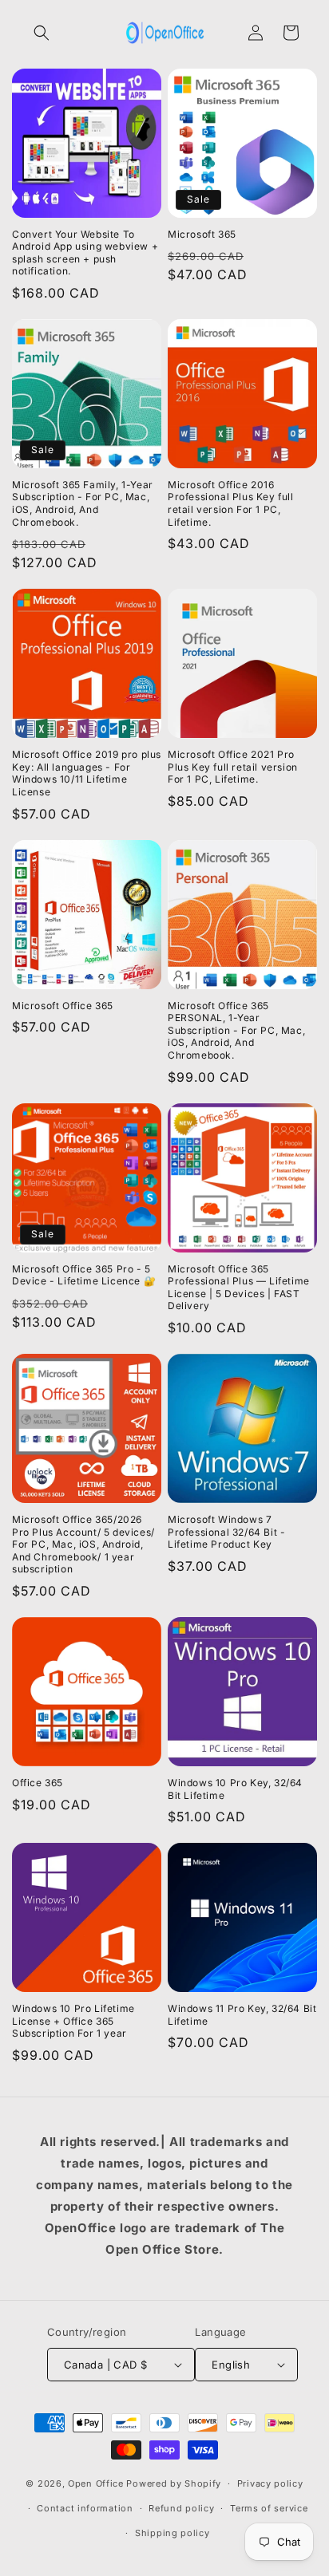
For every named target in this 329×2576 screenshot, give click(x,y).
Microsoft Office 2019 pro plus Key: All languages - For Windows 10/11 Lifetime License (87, 773)
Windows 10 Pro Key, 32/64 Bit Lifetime (235, 1789)
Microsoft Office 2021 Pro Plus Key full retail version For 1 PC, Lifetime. (233, 767)
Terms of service (269, 2508)
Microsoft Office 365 (63, 1006)
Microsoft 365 (202, 234)
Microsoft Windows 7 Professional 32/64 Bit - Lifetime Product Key (226, 1532)
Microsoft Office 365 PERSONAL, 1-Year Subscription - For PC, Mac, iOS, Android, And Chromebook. (236, 1030)
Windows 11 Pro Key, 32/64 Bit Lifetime (242, 2015)
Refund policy (181, 2508)
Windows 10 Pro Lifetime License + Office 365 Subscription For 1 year (73, 2021)
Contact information (85, 2508)
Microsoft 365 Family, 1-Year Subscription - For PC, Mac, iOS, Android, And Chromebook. (83, 503)
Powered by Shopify (174, 2483)
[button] (42, 33)
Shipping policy (172, 2533)
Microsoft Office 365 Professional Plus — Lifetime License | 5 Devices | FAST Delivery (239, 1288)
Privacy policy (270, 2483)
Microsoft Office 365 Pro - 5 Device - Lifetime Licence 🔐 (84, 1275)
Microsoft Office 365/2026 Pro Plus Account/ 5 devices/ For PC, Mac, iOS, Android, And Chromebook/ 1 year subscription (83, 1544)
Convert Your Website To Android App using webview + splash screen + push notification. (85, 253)
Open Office (96, 2483)
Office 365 (38, 1783)
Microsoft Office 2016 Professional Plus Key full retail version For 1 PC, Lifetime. (231, 503)
